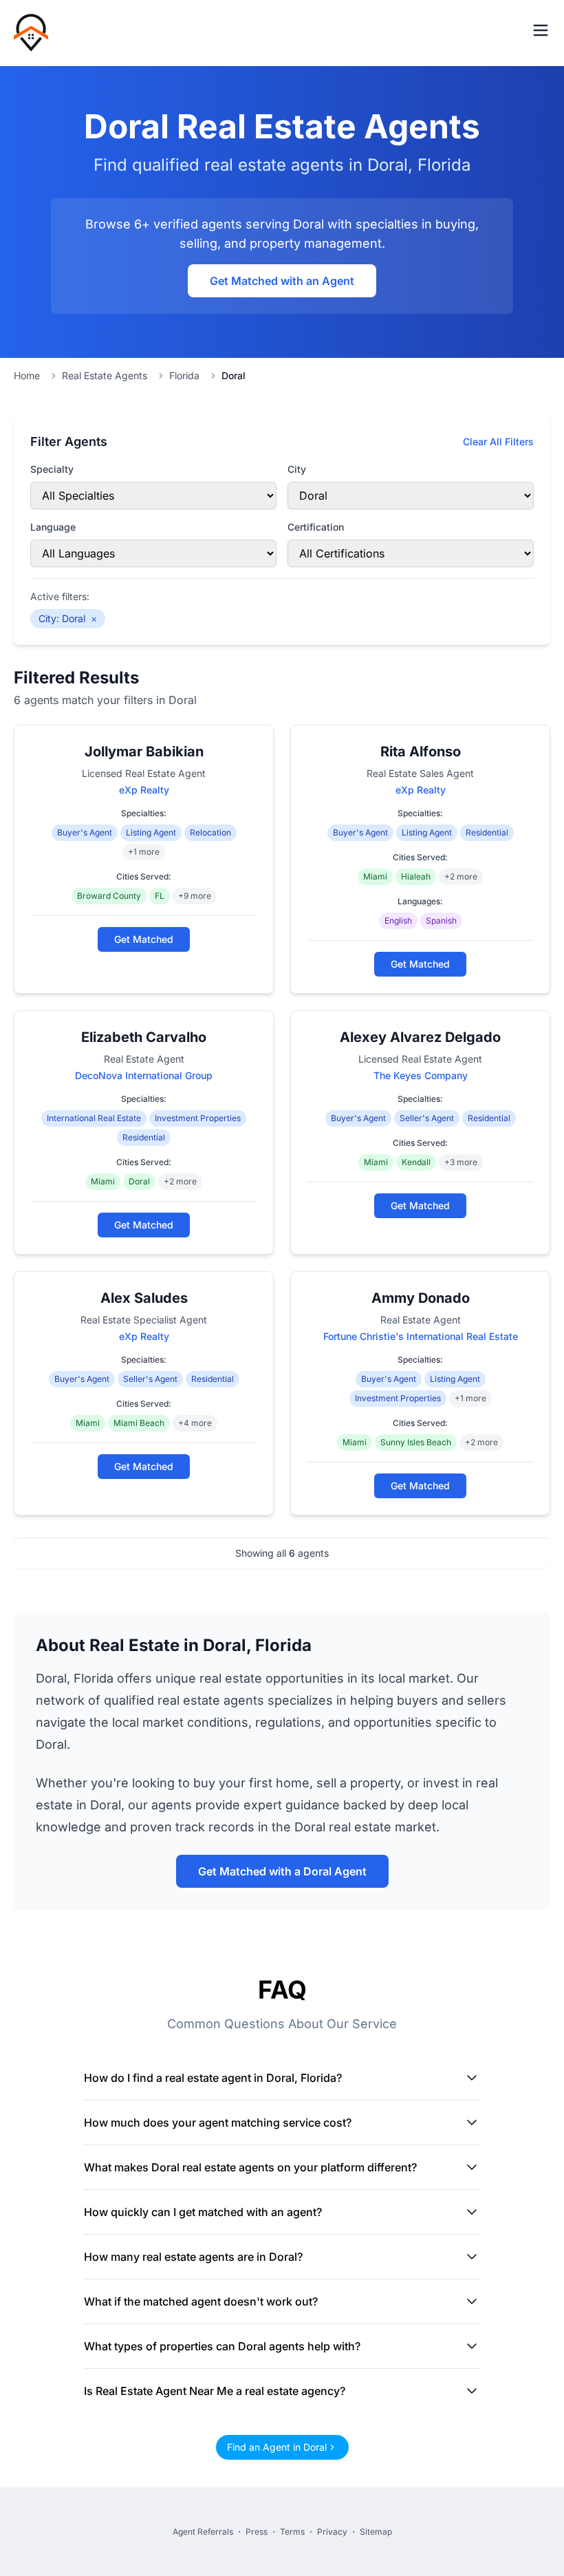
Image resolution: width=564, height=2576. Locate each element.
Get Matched (144, 939)
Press (257, 2532)
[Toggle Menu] (541, 30)
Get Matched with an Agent (282, 281)
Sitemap (376, 2532)
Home (27, 375)
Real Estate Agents (105, 375)
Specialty (52, 469)
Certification (316, 527)
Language (53, 527)
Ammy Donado (421, 1298)
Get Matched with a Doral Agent (282, 1871)
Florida (184, 375)
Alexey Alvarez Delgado (420, 1037)
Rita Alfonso (421, 752)
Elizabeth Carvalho (144, 1037)
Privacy (332, 2532)
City (297, 469)
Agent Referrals (203, 2532)
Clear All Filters (498, 441)
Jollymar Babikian (144, 752)
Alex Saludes (144, 1298)
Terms (292, 2532)
